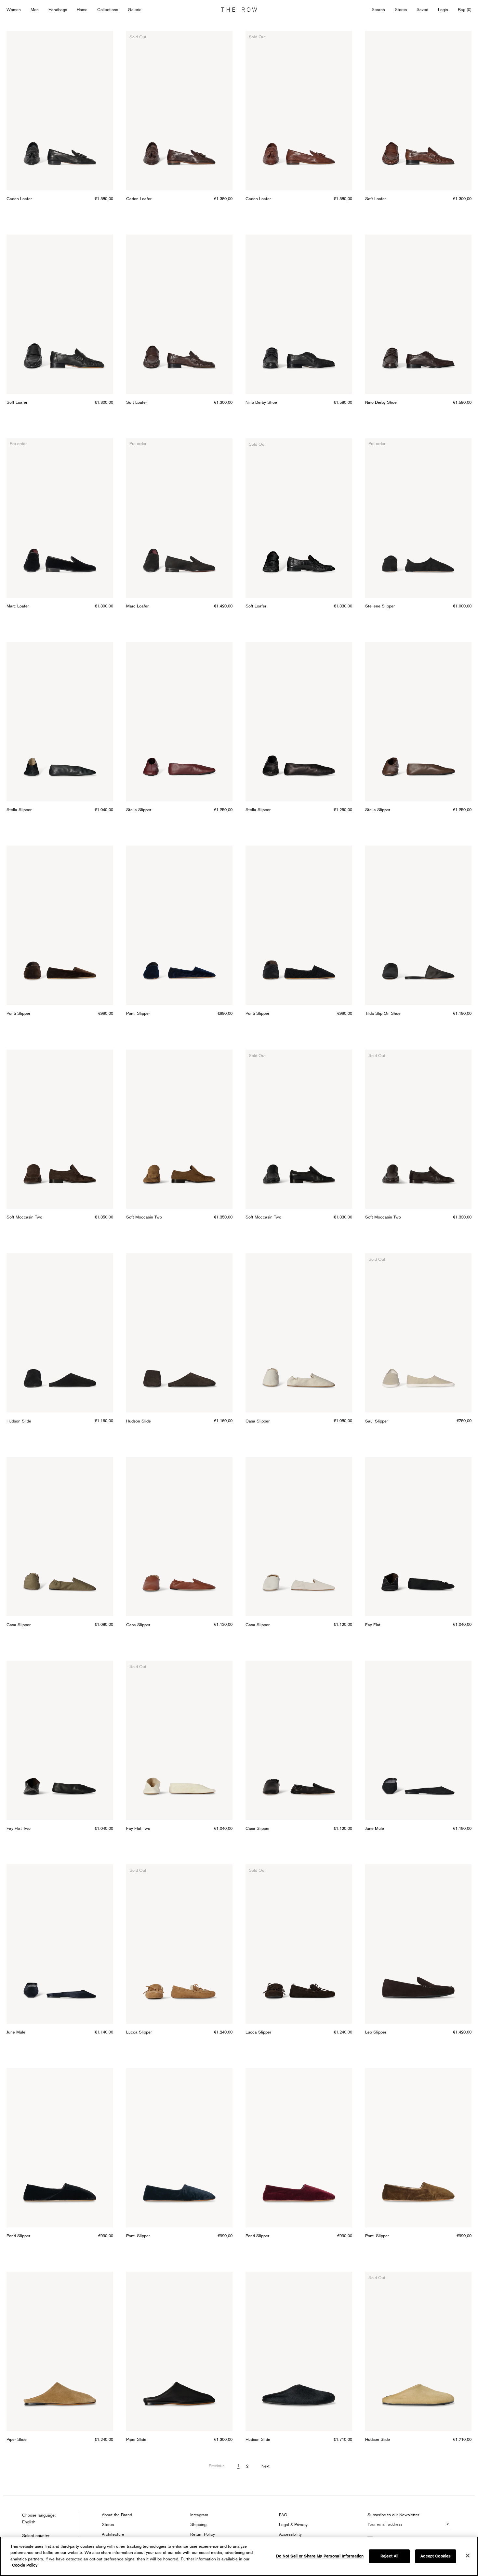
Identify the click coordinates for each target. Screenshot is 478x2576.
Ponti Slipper (18, 1013)
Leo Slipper (376, 2032)
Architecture (113, 2534)
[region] (239, 2556)
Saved (422, 10)
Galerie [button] (135, 9)
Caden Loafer (19, 198)
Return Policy (203, 2534)
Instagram (199, 2515)
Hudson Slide (19, 1421)
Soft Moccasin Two (24, 1217)
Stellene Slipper (380, 606)
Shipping (198, 2524)
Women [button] (14, 9)
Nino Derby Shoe (261, 402)
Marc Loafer (18, 606)
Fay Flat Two (19, 1828)
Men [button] (35, 9)
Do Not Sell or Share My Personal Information (320, 2556)
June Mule (375, 1828)
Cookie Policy (25, 2565)
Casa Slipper (258, 1421)
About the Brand (117, 2515)
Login (443, 9)
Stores (401, 9)
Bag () (465, 9)
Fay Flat (373, 1625)
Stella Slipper (19, 810)
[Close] (468, 2556)
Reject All (389, 2556)
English (29, 2522)
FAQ (283, 2515)
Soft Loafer (376, 198)
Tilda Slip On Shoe (383, 1013)
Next (266, 2466)
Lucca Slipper (139, 2032)
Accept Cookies (436, 2556)
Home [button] (82, 9)
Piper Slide (17, 2439)
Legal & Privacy (293, 2524)
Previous (217, 2466)
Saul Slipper (377, 1421)
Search (378, 9)
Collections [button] (108, 9)
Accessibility (290, 2534)
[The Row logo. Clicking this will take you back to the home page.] (239, 10)
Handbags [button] (58, 9)
